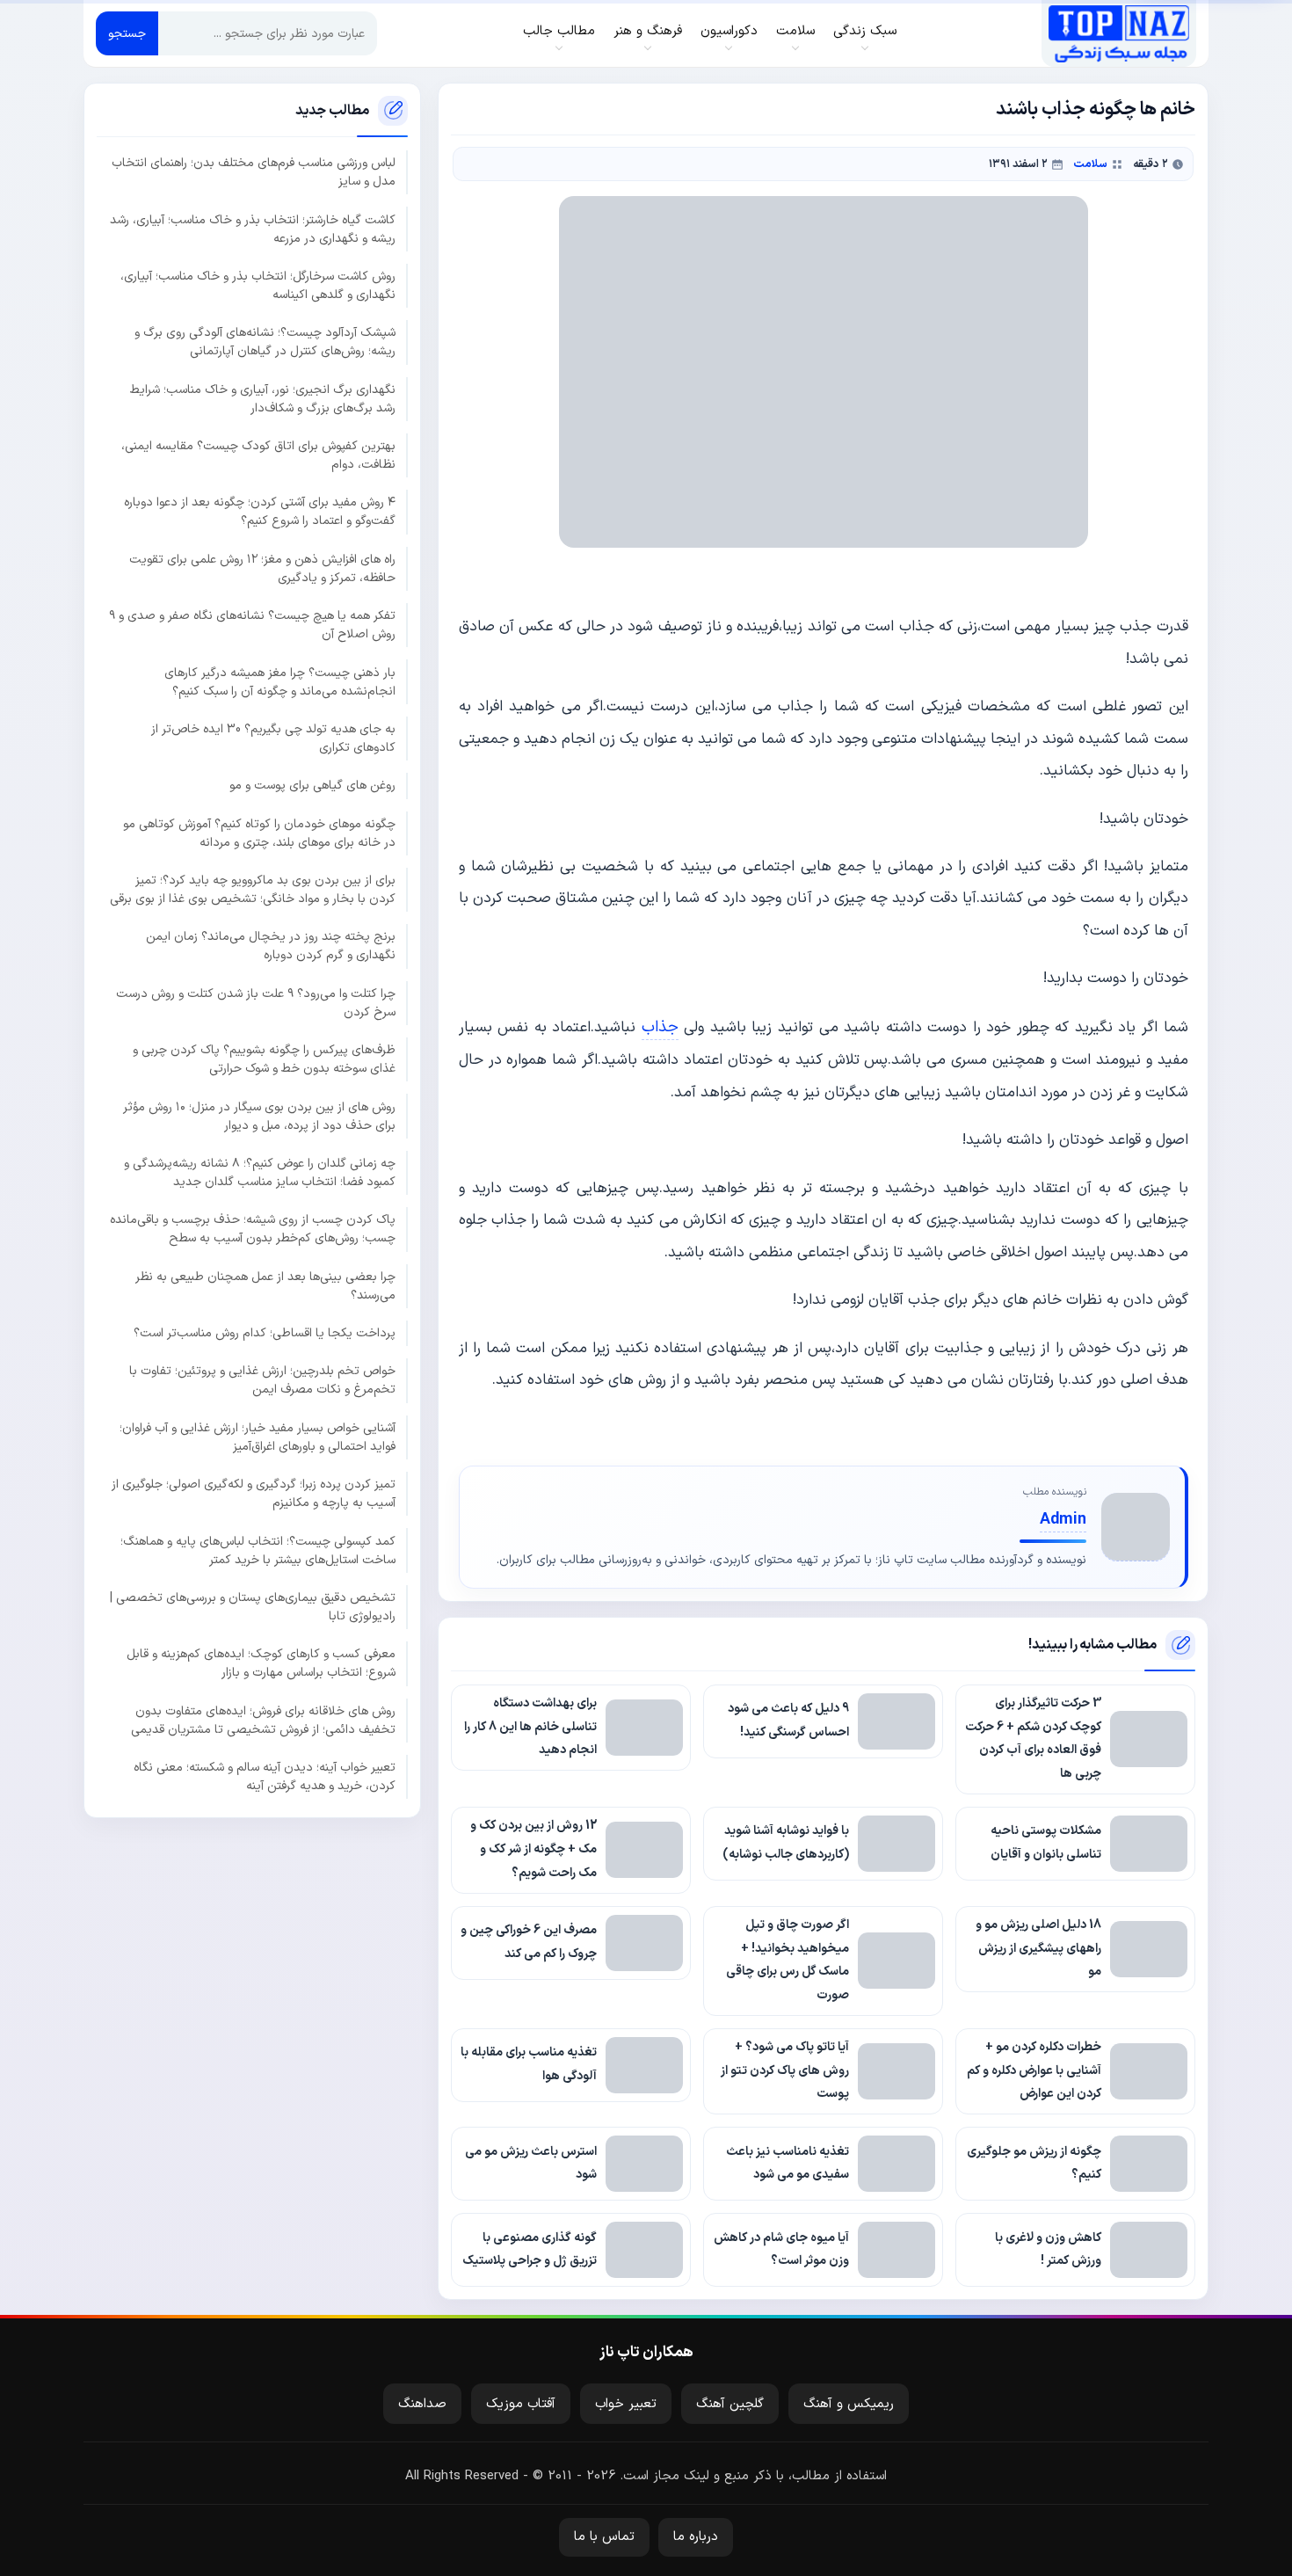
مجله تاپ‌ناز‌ (1118, 33)
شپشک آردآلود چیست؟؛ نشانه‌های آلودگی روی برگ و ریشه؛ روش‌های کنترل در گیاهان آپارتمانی (265, 342)
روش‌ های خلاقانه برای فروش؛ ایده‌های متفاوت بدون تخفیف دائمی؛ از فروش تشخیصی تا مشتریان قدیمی (263, 1720)
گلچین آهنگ (730, 2404)
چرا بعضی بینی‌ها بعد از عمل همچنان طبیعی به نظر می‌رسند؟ (265, 1285)
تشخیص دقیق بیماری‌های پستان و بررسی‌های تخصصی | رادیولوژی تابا (253, 1606)
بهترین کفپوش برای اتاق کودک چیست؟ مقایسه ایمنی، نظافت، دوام (258, 455)
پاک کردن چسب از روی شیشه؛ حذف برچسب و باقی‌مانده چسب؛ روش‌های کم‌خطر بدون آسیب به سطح (253, 1229)
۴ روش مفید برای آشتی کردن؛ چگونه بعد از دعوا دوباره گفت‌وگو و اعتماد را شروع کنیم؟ (260, 512)
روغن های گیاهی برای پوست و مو (312, 786)
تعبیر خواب (626, 2404)
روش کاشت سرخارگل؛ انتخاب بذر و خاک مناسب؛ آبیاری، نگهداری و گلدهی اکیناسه (258, 285)
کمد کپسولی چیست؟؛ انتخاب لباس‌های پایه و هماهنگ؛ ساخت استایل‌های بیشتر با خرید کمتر (258, 1550)
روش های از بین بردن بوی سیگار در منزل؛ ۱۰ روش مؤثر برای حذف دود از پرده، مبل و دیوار (259, 1116)
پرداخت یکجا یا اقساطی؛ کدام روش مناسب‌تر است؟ (265, 1332)
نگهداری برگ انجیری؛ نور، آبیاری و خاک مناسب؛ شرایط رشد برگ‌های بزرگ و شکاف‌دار (263, 398)
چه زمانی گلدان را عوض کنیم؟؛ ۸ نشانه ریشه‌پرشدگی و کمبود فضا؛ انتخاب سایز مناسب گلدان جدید (260, 1172)
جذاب (660, 1027)
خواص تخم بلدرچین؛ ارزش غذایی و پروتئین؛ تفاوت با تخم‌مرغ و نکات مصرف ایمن (262, 1380)
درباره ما (696, 2537)
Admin (1063, 1520)
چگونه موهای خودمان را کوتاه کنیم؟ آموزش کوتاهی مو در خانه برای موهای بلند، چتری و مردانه (259, 833)
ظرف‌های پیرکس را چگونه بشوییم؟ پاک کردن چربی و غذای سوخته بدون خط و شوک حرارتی (264, 1059)
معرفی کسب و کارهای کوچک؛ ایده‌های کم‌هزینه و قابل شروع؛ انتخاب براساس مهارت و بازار (261, 1663)
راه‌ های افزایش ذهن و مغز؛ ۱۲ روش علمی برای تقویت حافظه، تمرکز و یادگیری (262, 568)
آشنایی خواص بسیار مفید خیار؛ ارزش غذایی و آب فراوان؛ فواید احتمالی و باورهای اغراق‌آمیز (258, 1437)
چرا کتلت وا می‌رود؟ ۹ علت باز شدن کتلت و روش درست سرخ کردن (256, 1002)
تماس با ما (604, 2537)
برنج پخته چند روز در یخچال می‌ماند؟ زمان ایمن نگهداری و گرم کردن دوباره (271, 946)
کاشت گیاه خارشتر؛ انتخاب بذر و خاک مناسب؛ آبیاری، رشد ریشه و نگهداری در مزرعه (253, 229)
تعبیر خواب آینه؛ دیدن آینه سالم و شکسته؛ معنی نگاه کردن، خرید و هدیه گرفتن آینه (265, 1776)
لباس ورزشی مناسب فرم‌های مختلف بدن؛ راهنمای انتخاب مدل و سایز (254, 172)
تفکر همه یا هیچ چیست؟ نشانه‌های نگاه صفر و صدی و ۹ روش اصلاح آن (252, 625)
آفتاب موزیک (521, 2404)
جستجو (127, 34)
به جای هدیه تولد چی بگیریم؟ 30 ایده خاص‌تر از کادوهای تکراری (273, 738)
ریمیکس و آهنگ (849, 2404)
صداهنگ (422, 2404)
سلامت (1090, 164)
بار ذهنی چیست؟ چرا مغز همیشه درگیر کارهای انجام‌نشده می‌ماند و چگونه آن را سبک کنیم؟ (280, 681)
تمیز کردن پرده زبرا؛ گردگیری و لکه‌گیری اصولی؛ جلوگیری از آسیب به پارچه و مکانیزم (254, 1494)
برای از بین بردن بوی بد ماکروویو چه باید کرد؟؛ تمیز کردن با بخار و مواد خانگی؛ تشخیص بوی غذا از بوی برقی (253, 889)
